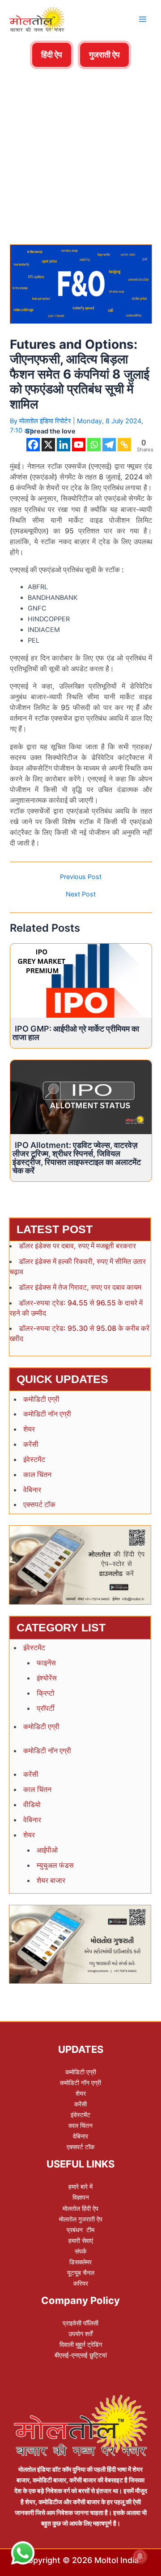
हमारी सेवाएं (81, 2240)
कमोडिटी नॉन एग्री (47, 1414)
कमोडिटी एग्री (41, 1399)
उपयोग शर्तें (80, 2334)
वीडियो (32, 1804)
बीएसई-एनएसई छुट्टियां (81, 2355)
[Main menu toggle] (143, 19)
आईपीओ (47, 1850)
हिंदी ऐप (52, 55)
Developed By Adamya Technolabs (81, 2374)
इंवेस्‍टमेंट (34, 1459)
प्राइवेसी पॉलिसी (80, 2323)
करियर (81, 2283)
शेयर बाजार (51, 1880)
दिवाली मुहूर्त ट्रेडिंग (81, 2344)
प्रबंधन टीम (80, 2230)
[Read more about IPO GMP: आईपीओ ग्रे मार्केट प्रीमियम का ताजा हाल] (81, 980)
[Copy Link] (124, 445)
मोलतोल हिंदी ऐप (80, 2208)
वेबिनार (32, 1490)
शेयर (29, 1429)
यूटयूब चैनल (81, 2273)
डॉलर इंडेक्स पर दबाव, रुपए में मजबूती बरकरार (77, 1246)
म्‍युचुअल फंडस (55, 1865)
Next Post (81, 894)
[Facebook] (33, 445)
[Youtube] (79, 445)
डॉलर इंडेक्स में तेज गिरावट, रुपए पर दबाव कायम (80, 1287)
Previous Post (81, 877)
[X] (48, 445)
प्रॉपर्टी (46, 1708)
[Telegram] (109, 445)
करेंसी (31, 1444)
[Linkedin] (64, 445)
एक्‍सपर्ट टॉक (39, 1504)
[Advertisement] (80, 124)
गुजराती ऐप (104, 55)
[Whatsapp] (94, 445)
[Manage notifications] (140, 2556)
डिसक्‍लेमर (80, 2262)
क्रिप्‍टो (46, 1693)
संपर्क (80, 2251)
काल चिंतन (37, 1474)
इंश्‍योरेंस (47, 1678)
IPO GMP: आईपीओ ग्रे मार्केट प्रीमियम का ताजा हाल (76, 1033)
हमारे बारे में (80, 2186)
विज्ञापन (81, 2197)
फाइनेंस (46, 1663)
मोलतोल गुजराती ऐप (81, 2219)
